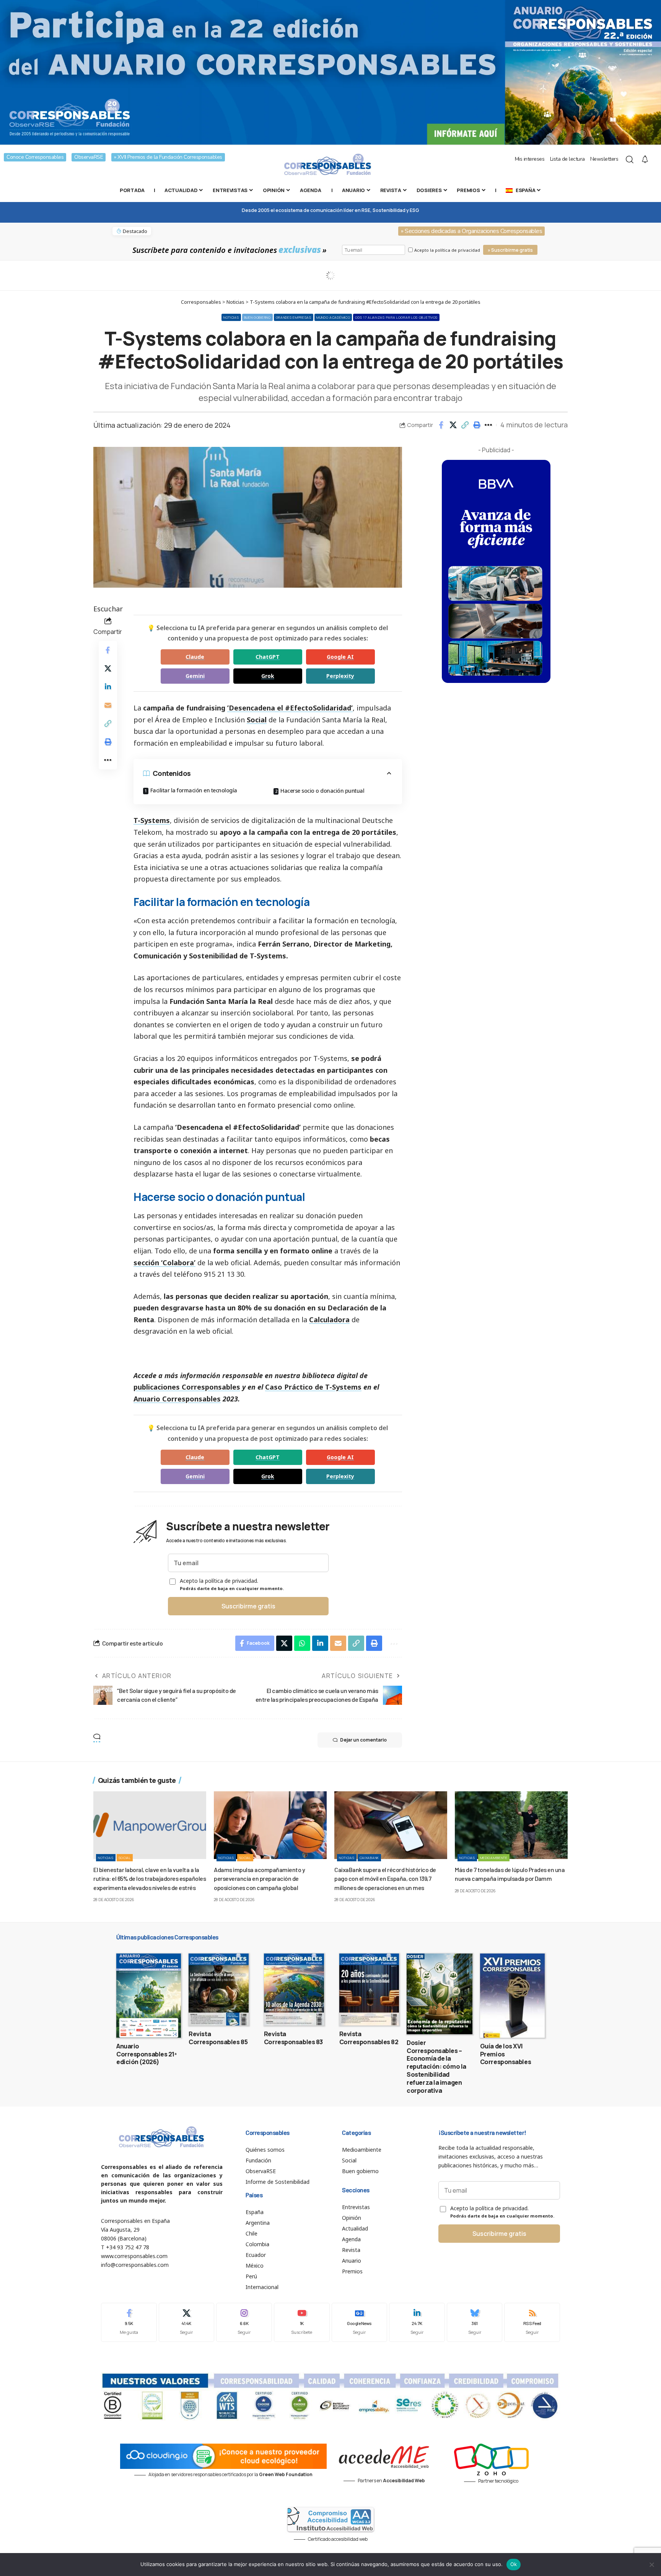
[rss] (532, 2322)
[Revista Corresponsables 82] (369, 1989)
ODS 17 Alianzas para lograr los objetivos (396, 317)
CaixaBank (369, 1858)
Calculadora (329, 1320)
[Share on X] (453, 425)
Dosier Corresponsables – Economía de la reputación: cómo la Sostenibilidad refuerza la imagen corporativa (436, 2067)
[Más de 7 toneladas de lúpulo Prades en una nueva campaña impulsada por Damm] (511, 1825)
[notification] (645, 160)
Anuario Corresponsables (177, 1399)
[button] (465, 425)
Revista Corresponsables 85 (218, 2038)
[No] (651, 2565)
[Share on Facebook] (441, 425)
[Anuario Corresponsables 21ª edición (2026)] (149, 1996)
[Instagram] (244, 2322)
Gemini (195, 676)
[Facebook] (129, 2322)
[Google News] (360, 2322)
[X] (187, 2322)
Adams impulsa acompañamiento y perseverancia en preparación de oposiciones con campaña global (259, 1878)
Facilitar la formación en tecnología (194, 790)
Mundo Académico (333, 317)
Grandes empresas (294, 317)
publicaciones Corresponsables (187, 1387)
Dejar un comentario (363, 1740)
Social (257, 720)
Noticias (231, 317)
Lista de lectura (567, 159)
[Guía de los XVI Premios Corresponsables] (512, 1996)
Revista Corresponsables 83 (293, 2038)
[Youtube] (302, 2322)
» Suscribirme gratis (510, 250)
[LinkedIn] (417, 2322)
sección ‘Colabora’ (164, 1263)
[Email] (108, 705)
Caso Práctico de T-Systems (313, 1387)
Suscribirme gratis (248, 1606)
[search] (630, 160)
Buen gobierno (257, 317)
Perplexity (340, 676)
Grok (268, 676)
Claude (195, 657)
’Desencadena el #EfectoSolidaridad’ (290, 708)
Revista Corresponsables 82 (369, 2038)
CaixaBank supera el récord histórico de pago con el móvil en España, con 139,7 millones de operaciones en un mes (385, 1878)
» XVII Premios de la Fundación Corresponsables (168, 157)
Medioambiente (494, 1858)
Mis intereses (530, 159)
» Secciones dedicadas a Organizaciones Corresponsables (471, 231)
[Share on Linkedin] (108, 686)
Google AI (340, 657)
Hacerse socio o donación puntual (322, 791)
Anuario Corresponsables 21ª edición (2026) (147, 2054)
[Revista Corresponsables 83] (294, 1989)
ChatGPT (268, 657)
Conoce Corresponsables (35, 157)
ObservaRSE (89, 157)
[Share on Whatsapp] (302, 1643)
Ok (514, 2564)
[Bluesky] (475, 2322)
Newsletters (604, 159)
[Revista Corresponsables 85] (219, 1989)
